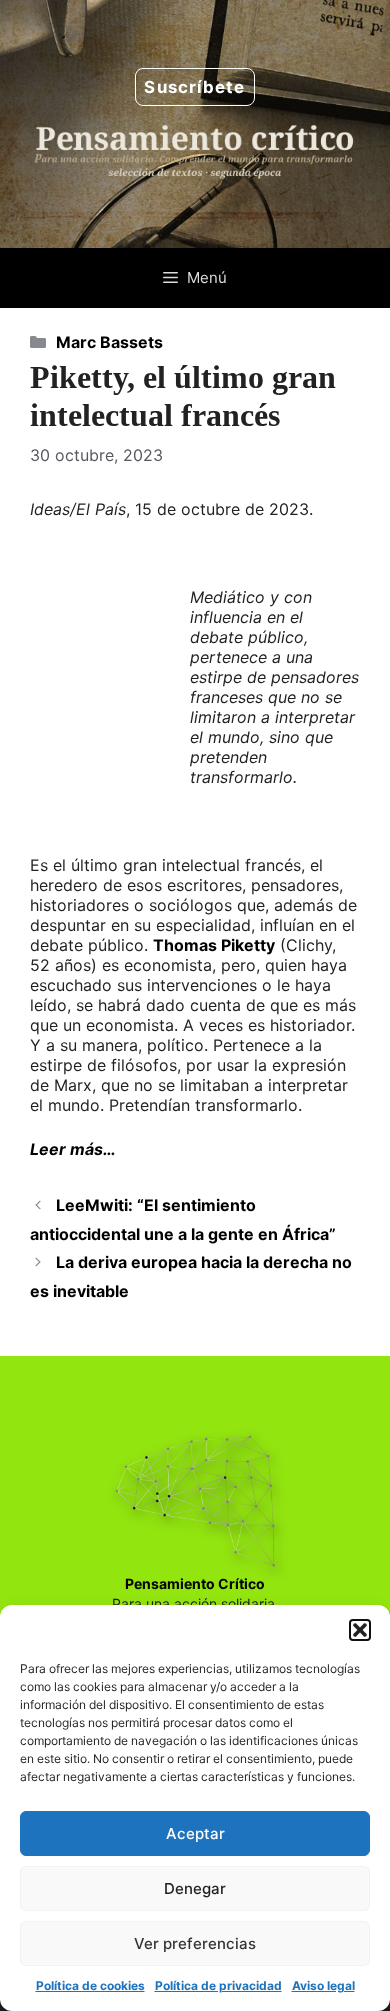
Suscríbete (194, 87)
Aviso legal (323, 1985)
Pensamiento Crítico (195, 1583)
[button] (360, 1630)
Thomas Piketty (214, 945)
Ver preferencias (195, 1943)
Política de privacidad (218, 1985)
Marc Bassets (109, 342)
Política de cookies (90, 1985)
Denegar (195, 1888)
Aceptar (195, 1833)
